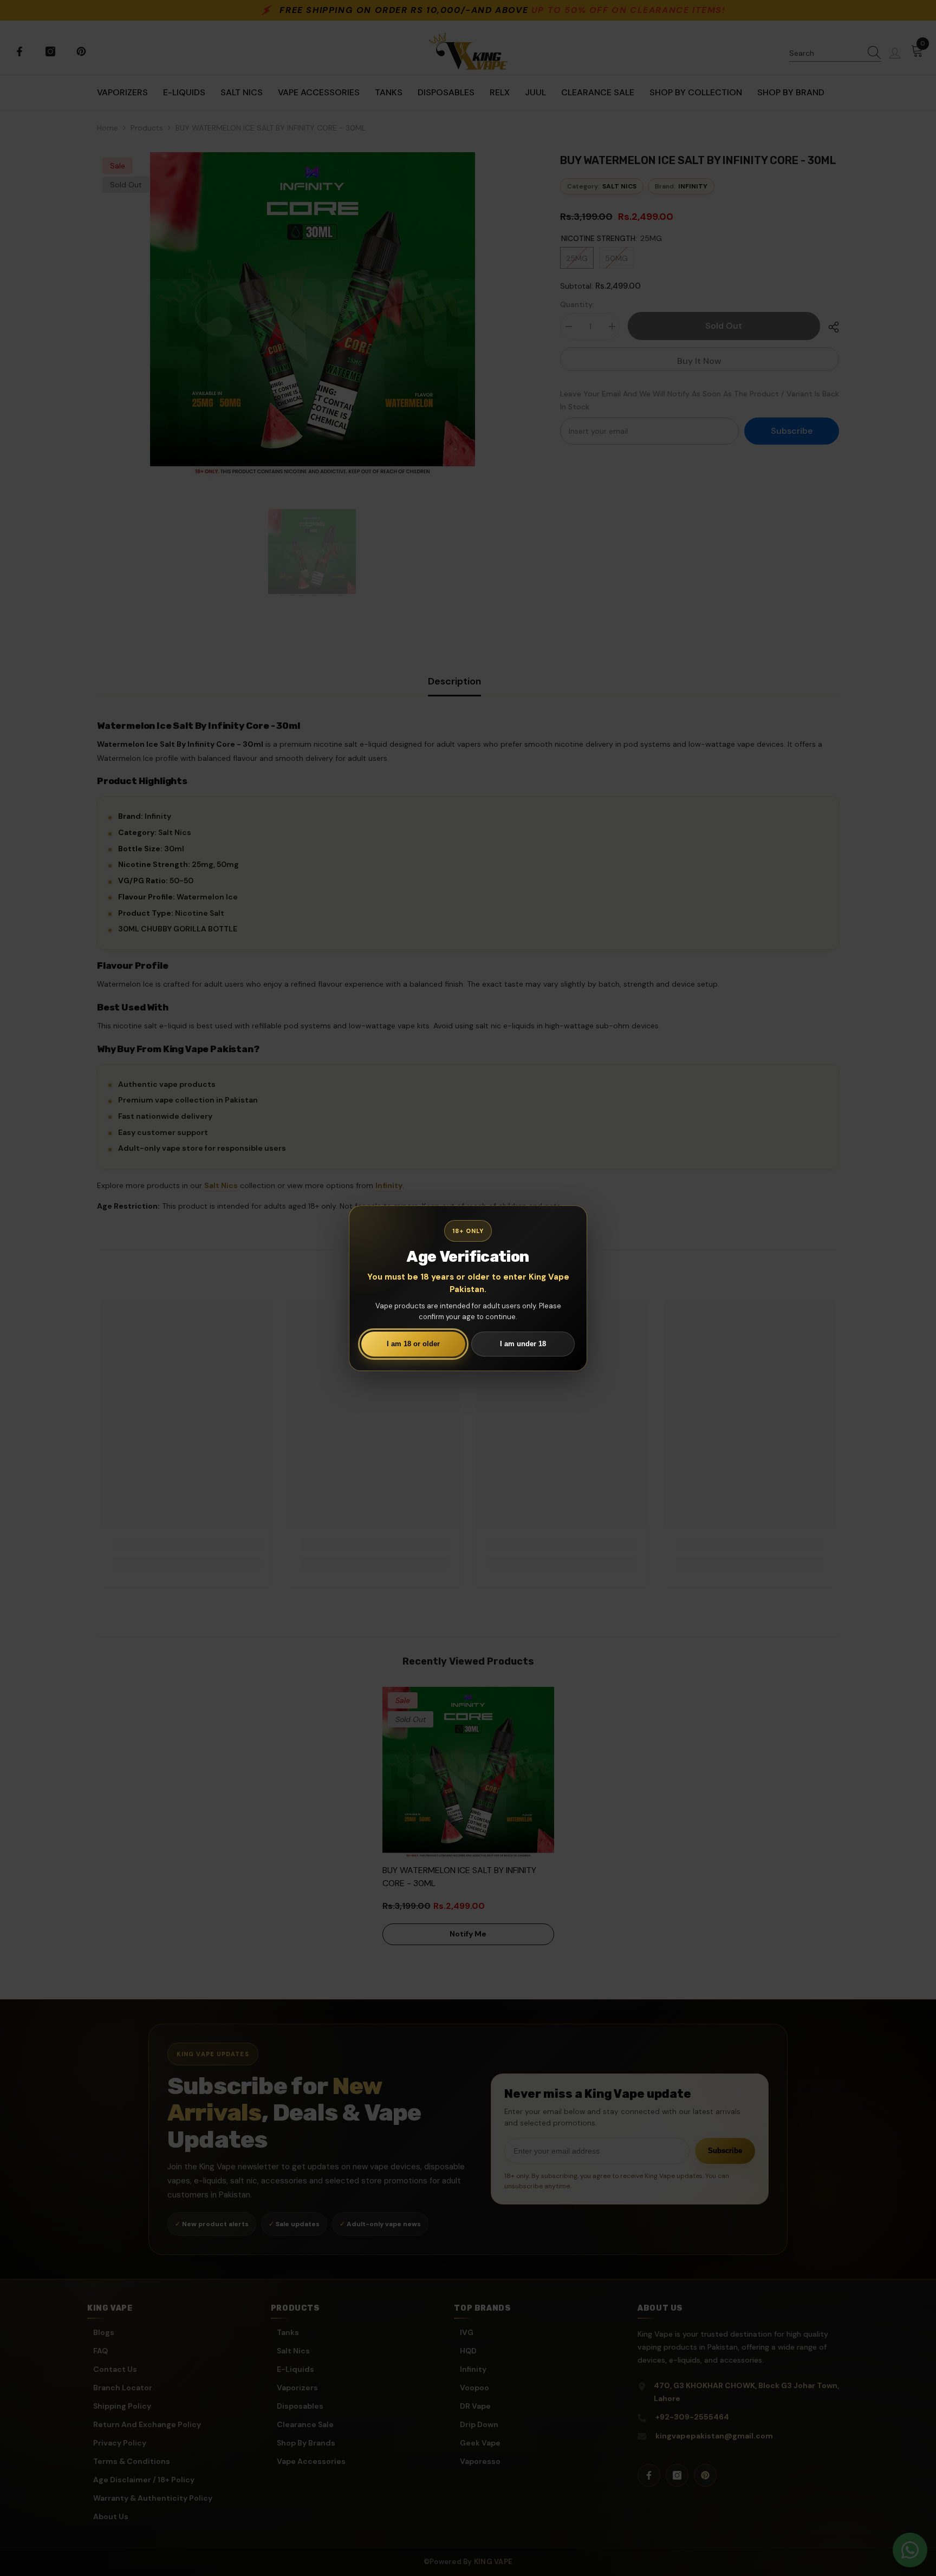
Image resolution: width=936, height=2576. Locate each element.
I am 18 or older (413, 1344)
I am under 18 (523, 1344)
